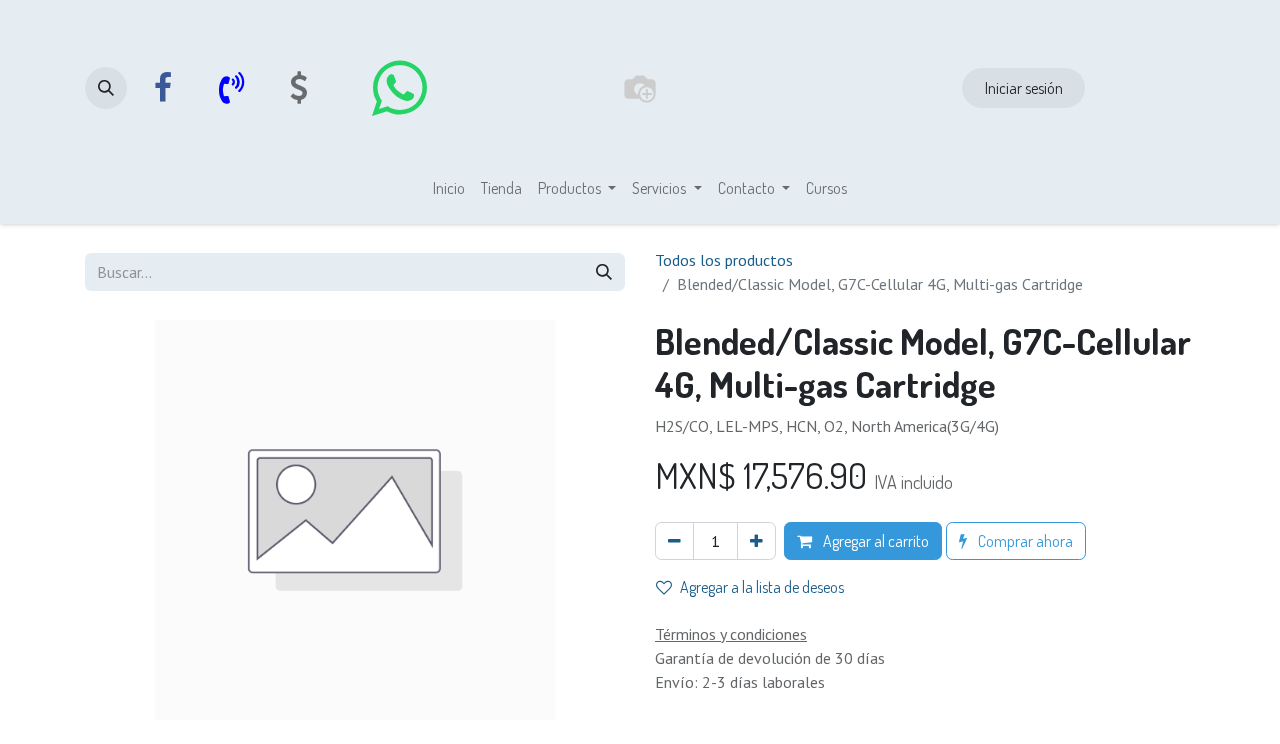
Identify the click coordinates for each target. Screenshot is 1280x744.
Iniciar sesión (1024, 88)
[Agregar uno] (756, 541)
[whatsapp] (399, 88)
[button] (106, 88)
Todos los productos (724, 260)
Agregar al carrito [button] (874, 541)
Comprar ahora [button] (1024, 541)
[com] (299, 88)
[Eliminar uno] (674, 541)
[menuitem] (449, 188)
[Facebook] (163, 88)
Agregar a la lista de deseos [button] (762, 587)
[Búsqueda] (604, 272)
